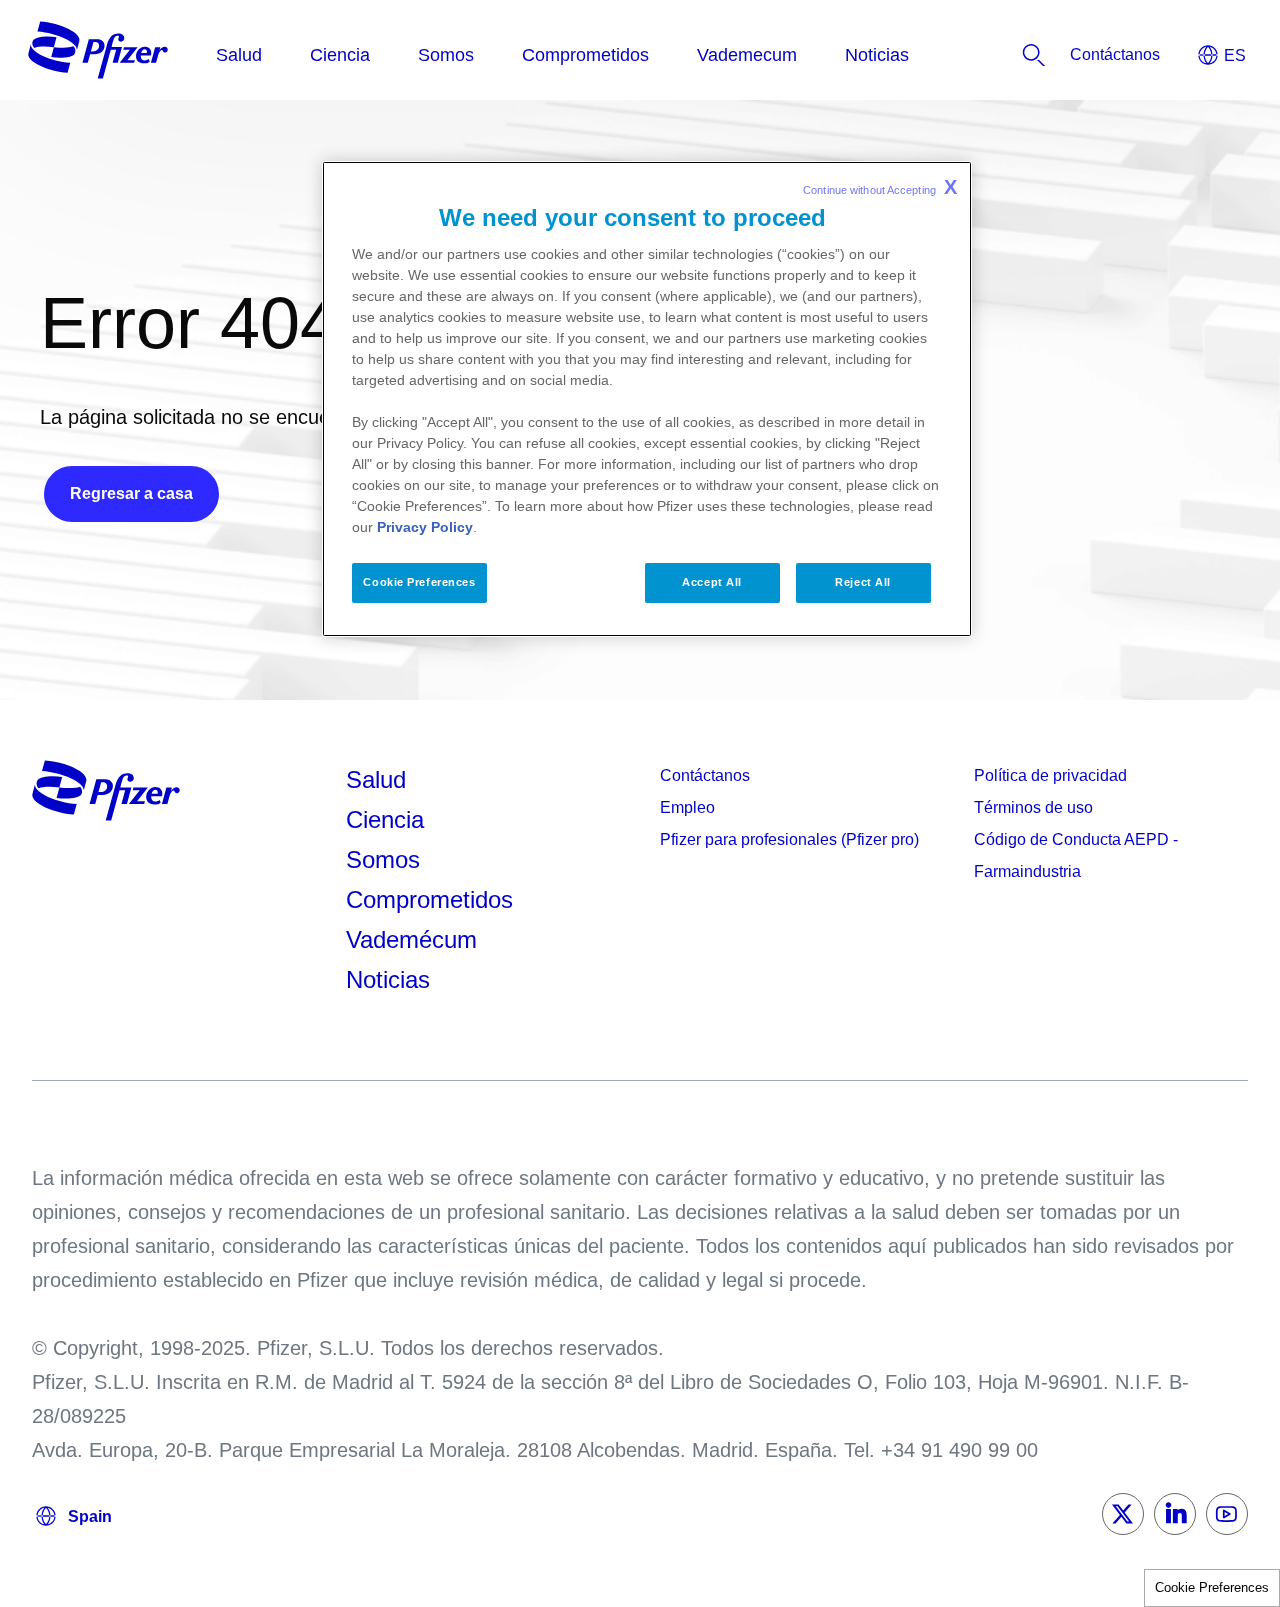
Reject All (863, 582)
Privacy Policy (425, 527)
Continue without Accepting (880, 187)
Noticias (388, 979)
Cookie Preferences (1212, 1587)
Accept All (712, 582)
